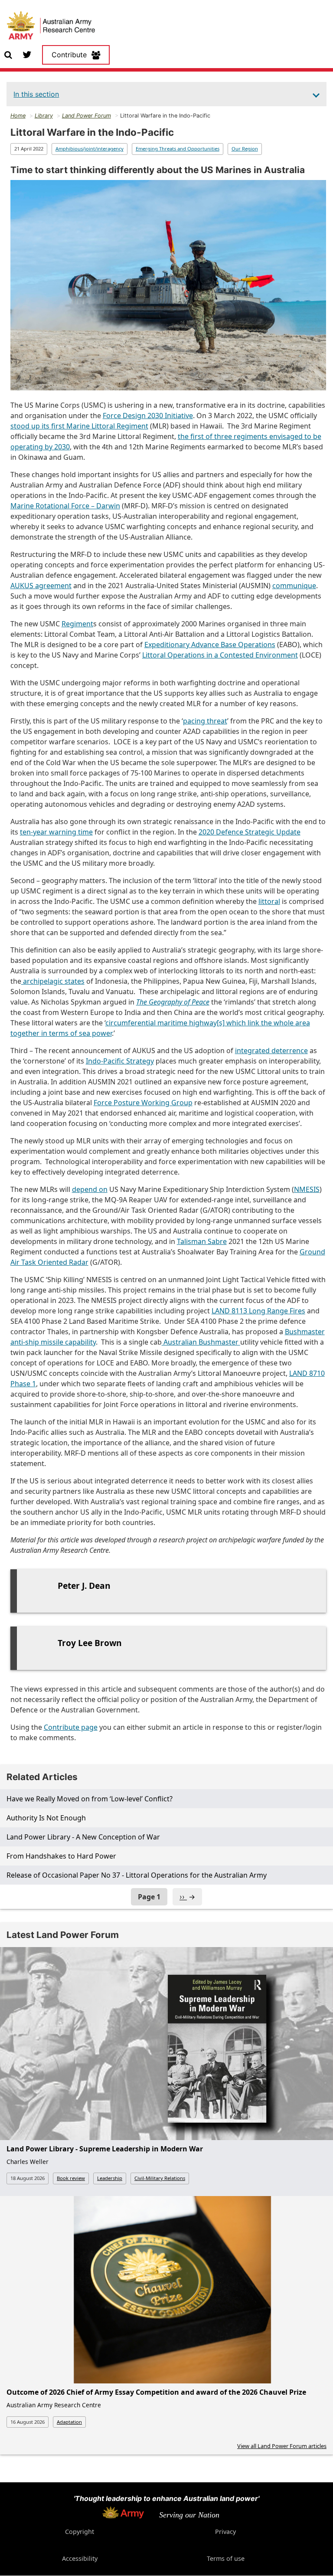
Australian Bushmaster (201, 1342)
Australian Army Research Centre (54, 2405)
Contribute (69, 55)
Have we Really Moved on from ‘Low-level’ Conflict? (90, 1799)
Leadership (110, 2178)
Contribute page (71, 1727)
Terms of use (226, 2558)
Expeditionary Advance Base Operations (210, 645)
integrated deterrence (271, 1051)
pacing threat (205, 721)
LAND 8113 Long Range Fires (258, 1311)
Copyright (80, 2532)
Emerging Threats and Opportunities (178, 149)
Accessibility (80, 2558)
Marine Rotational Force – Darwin (65, 506)
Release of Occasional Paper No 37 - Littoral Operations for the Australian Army (137, 1875)
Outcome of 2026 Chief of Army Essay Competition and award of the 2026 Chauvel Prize (156, 2392)
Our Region (245, 149)
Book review (71, 2178)
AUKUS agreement (41, 586)
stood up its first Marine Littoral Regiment (79, 426)
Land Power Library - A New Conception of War (83, 1837)
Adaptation (69, 2422)
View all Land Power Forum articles (282, 2446)
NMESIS (307, 1189)
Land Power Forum (87, 116)
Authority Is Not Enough (46, 1818)
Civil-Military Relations (160, 2178)
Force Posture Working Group (143, 1103)
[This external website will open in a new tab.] (27, 54)
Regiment (77, 624)
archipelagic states (53, 981)
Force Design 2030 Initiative (148, 416)
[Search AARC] (8, 54)
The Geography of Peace (173, 1002)
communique (294, 586)
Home (18, 116)
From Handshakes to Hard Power (61, 1856)
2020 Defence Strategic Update (250, 832)
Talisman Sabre (202, 1241)
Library (44, 116)
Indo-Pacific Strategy (120, 1061)
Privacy (225, 2532)
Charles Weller (28, 2162)
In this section (36, 94)
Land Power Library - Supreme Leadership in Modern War (105, 2149)
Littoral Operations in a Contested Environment (220, 655)
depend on (90, 1189)
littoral (269, 901)
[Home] (51, 26)
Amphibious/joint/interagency (90, 149)
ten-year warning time (56, 832)
